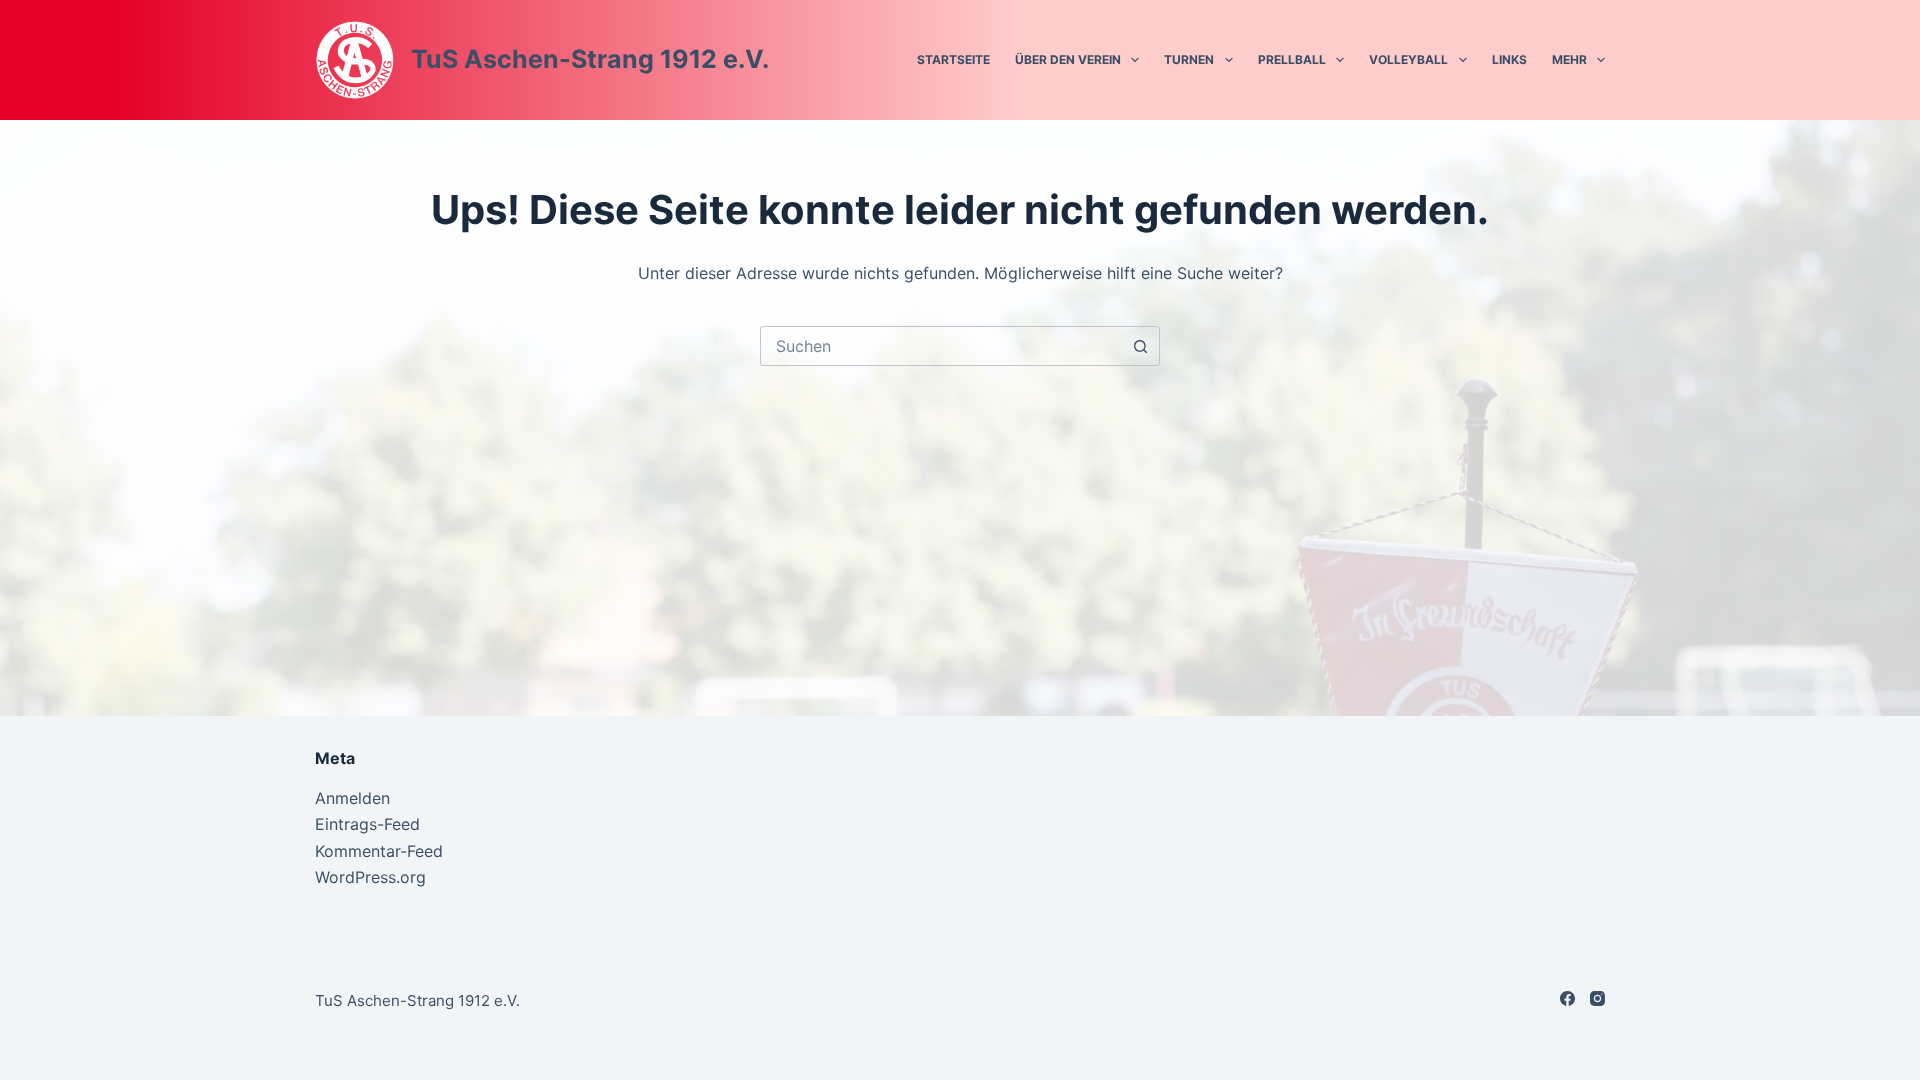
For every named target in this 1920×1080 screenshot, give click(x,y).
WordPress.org (370, 877)
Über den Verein (1068, 59)
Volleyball (1408, 59)
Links (1509, 59)
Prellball (1292, 59)
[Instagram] (1597, 998)
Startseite (953, 59)
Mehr (1569, 59)
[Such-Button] (1140, 346)
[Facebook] (1567, 998)
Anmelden (352, 798)
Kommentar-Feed (379, 851)
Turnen (1189, 59)
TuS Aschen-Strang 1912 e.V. (590, 59)
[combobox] (941, 346)
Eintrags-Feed (367, 824)
